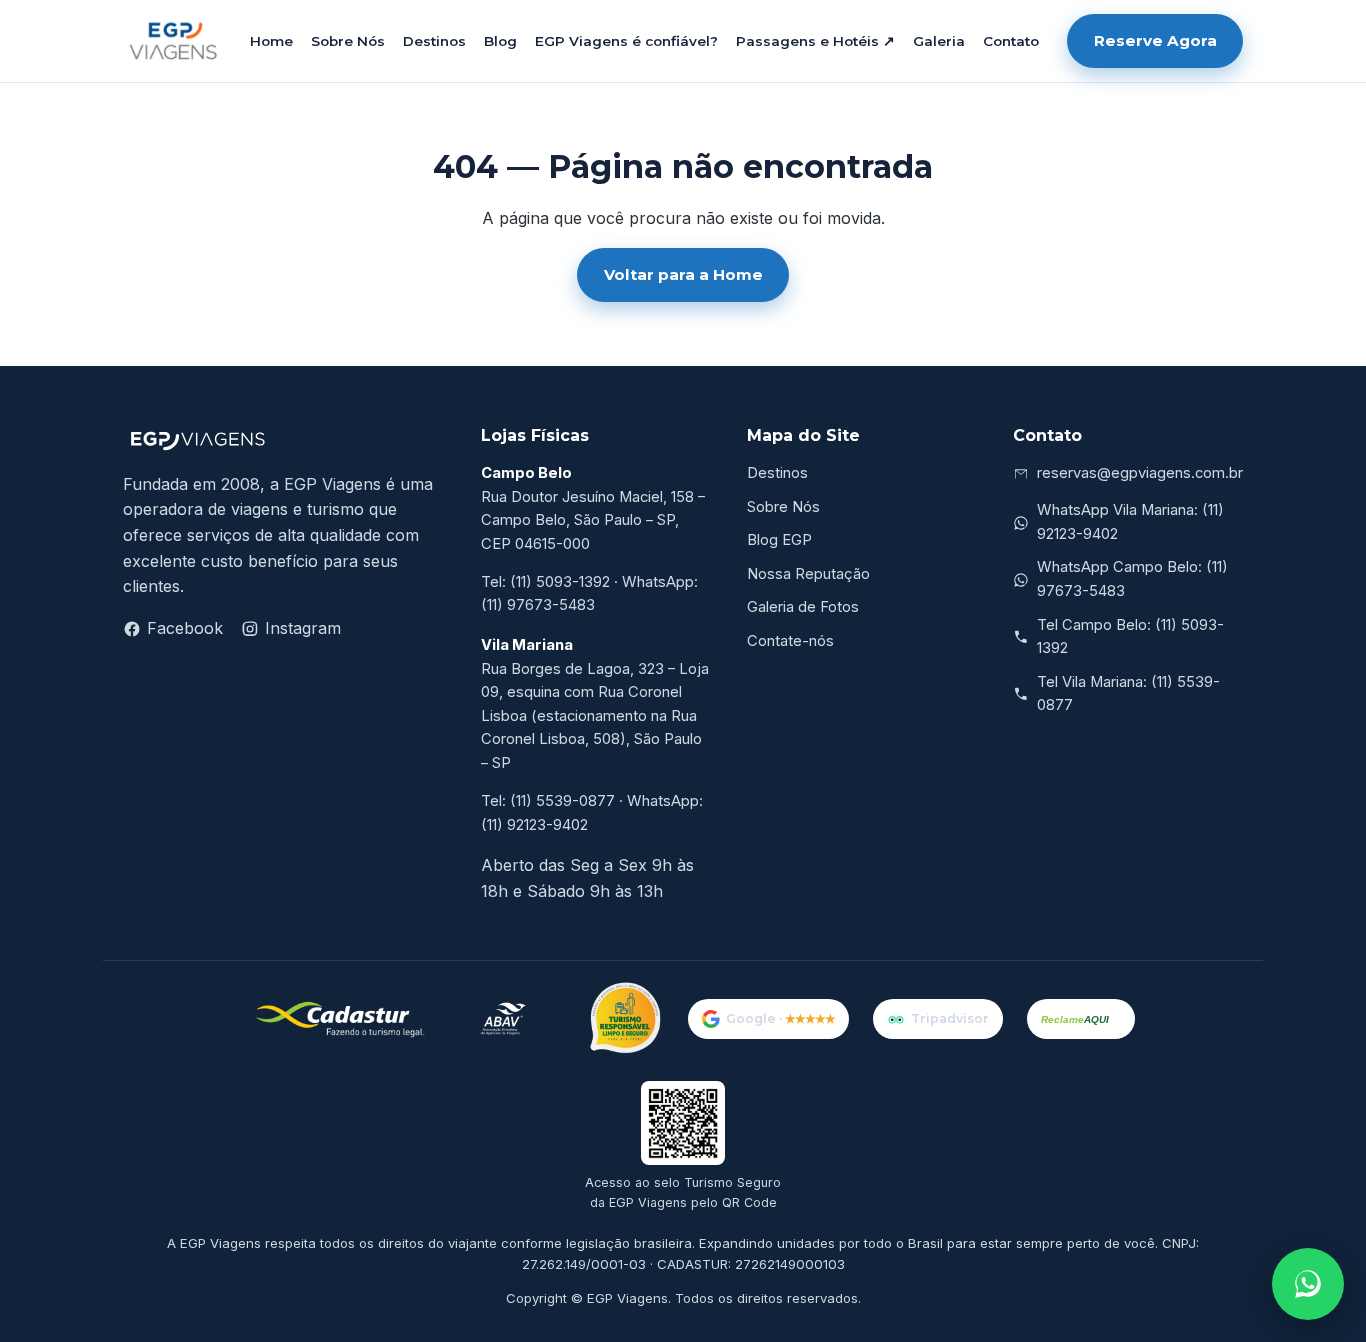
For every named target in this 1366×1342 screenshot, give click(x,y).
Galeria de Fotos (803, 607)
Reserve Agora (1155, 40)
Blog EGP (779, 540)
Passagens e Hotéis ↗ (815, 41)
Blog (500, 41)
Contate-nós (790, 641)
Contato (1011, 41)
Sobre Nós (348, 41)
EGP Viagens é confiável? (626, 41)
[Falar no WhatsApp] (1308, 1284)
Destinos (434, 41)
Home (271, 41)
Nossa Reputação (808, 574)
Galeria (939, 41)
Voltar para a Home (683, 274)
